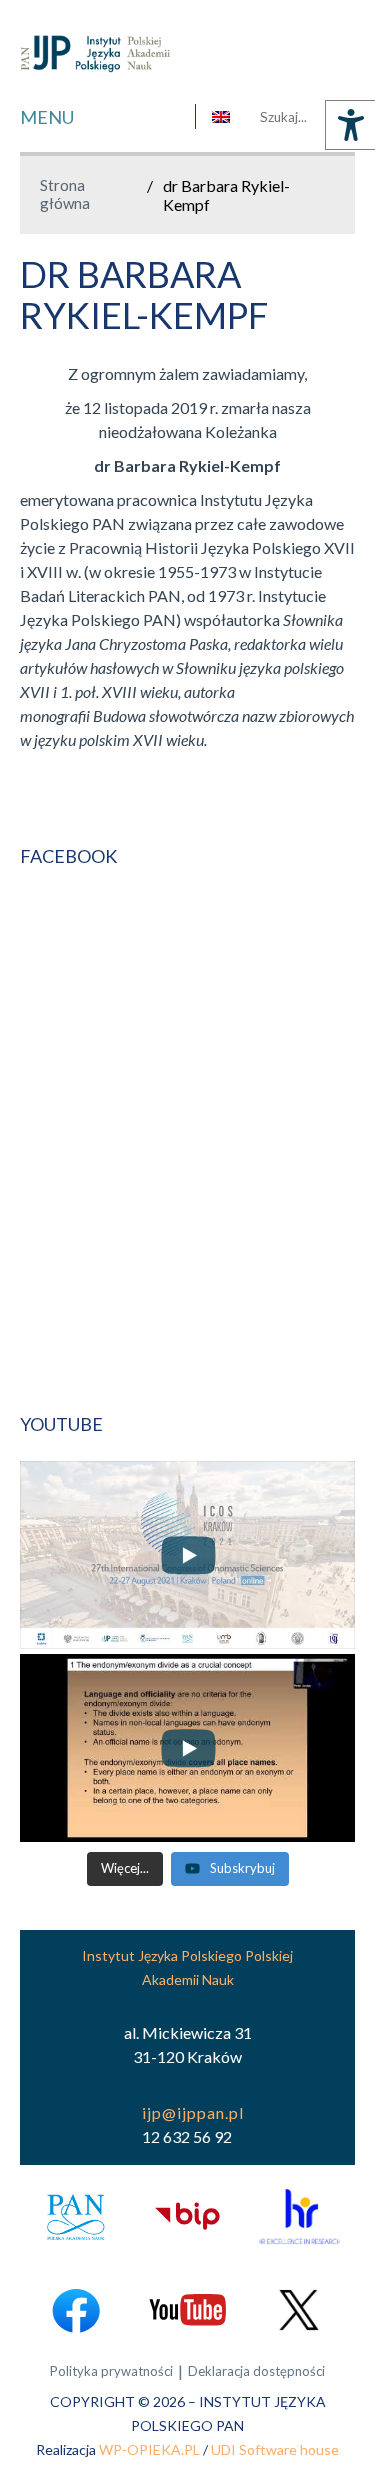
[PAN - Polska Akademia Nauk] (76, 2216)
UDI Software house (275, 2449)
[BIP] (187, 2216)
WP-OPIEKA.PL (149, 2449)
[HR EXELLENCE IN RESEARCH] (299, 2216)
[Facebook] (76, 2309)
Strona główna (65, 194)
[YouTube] (187, 2309)
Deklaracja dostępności (256, 2371)
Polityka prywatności (111, 2371)
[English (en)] (221, 117)
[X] (299, 2309)
